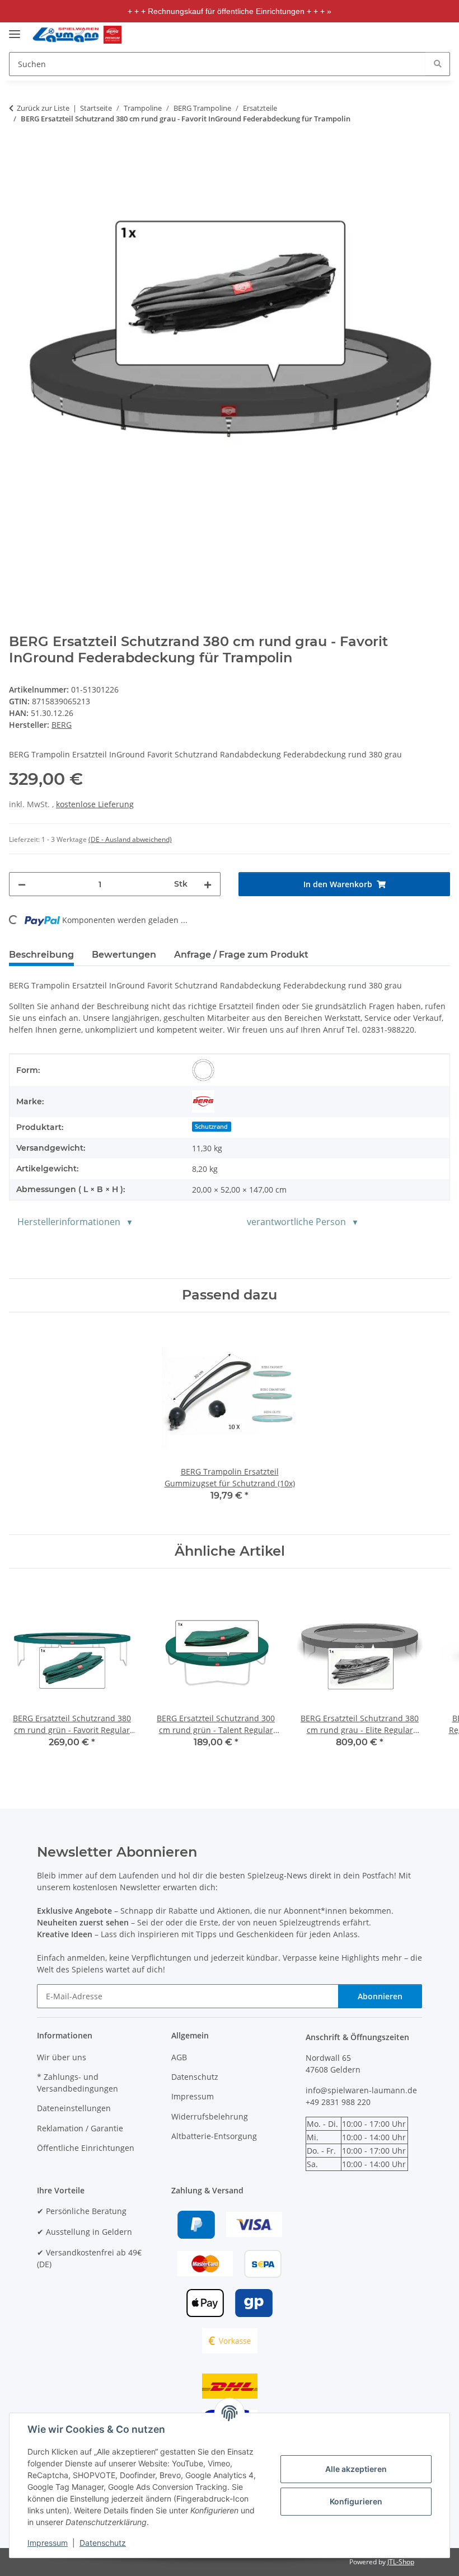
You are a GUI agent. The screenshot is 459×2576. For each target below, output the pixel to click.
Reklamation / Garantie (80, 2128)
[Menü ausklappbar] (15, 29)
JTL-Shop (401, 2562)
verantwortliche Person (296, 1222)
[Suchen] (438, 63)
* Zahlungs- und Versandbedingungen (78, 2083)
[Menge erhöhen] (208, 884)
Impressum (48, 2543)
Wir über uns (62, 2057)
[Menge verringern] (22, 884)
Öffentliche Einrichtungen (86, 2148)
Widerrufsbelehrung (210, 2116)
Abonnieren (380, 1996)
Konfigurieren (356, 2501)
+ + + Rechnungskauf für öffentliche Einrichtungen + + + (226, 11)
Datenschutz (103, 2543)
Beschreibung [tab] (41, 955)
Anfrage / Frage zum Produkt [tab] (241, 955)
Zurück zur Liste (43, 108)
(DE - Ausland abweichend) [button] (130, 839)
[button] (376, 35)
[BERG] (203, 1101)
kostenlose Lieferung (95, 804)
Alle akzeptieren (356, 2469)
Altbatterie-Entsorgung (214, 2136)
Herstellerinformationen (69, 1222)
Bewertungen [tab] (124, 955)
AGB (179, 2057)
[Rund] (203, 1070)
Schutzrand (211, 1127)
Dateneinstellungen (74, 2108)
